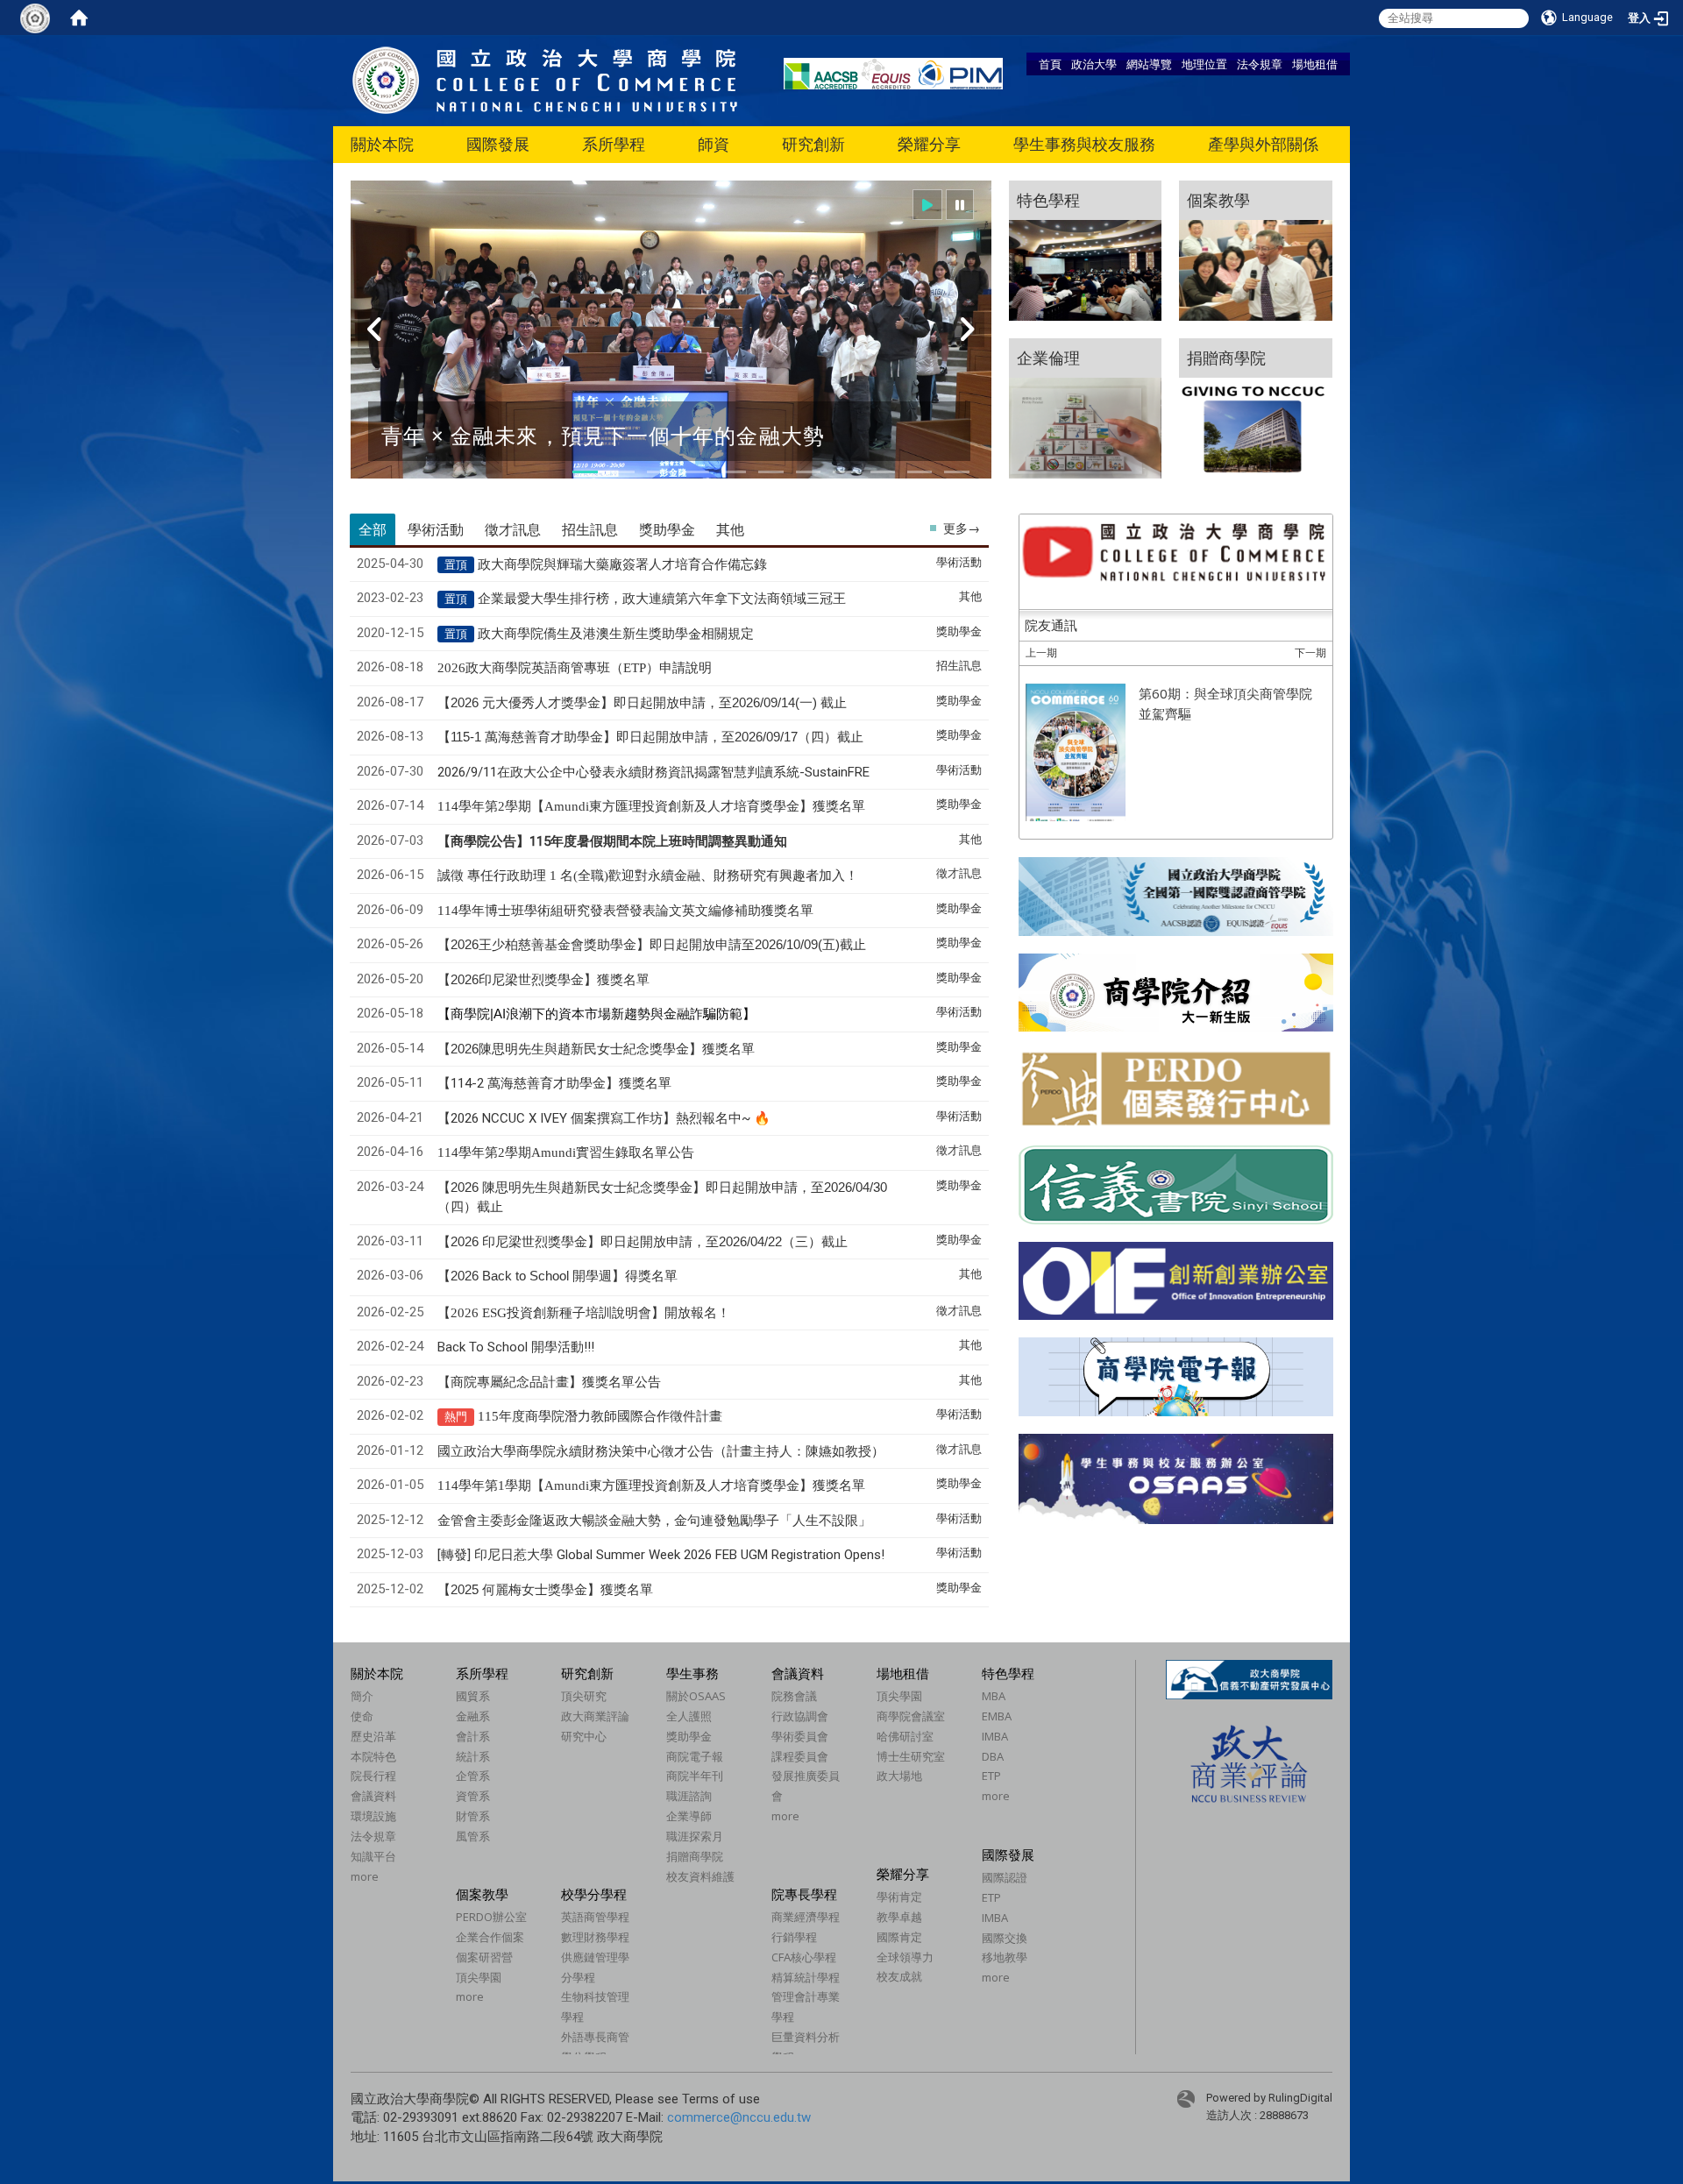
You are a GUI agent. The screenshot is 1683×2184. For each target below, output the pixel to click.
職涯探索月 (695, 1836)
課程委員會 (800, 1756)
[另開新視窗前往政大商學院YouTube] (1176, 553)
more (365, 1876)
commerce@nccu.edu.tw (739, 2117)
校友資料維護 (700, 1876)
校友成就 (899, 1976)
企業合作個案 (490, 1937)
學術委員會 (800, 1736)
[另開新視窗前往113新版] (1176, 992)
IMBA (995, 1736)
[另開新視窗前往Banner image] (1176, 1185)
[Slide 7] (808, 472)
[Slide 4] (697, 472)
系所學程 (614, 144)
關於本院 (382, 144)
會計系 (473, 1736)
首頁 (1050, 64)
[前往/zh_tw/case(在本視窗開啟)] (1256, 251)
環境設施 (373, 1816)
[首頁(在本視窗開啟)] (79, 18)
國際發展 (498, 144)
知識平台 (373, 1856)
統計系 (473, 1756)
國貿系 (473, 1696)
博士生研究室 (911, 1756)
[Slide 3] (659, 472)
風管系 (473, 1836)
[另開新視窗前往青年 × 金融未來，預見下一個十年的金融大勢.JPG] (671, 340)
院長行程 (373, 1776)
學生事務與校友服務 (1084, 144)
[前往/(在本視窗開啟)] (545, 79)
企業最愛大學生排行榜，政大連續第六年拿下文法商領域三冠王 (662, 599)
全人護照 (689, 1716)
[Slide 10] (920, 472)
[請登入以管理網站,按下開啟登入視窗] (35, 18)
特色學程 (1008, 1673)
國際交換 (1005, 1938)
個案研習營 (484, 1957)
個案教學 (482, 1894)
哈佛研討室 (905, 1736)
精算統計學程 (806, 1977)
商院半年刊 (695, 1776)
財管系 (473, 1816)
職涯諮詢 (689, 1796)
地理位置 (1204, 64)
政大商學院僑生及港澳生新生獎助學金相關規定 (616, 634)
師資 (714, 144)
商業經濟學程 (806, 1917)
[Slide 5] (734, 472)
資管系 (473, 1796)
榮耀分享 (929, 144)
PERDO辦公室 (491, 1917)
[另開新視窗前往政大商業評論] (1249, 1763)
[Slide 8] (845, 472)
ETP (991, 1776)
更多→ (962, 528)
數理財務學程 (595, 1937)
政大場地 (899, 1776)
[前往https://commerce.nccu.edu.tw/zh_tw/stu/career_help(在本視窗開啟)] (1256, 408)
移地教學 (1005, 1957)
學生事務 (692, 1673)
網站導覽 (1149, 64)
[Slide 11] (956, 472)
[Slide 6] (770, 472)
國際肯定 (899, 1937)
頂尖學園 (899, 1696)
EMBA (997, 1716)
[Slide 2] (622, 472)
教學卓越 (899, 1917)
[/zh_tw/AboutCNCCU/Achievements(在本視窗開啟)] (352, 1896)
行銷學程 (794, 1937)
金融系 (473, 1716)
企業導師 (689, 1816)
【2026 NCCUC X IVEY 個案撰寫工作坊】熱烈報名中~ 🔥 (604, 1118)
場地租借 (1315, 64)
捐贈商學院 (695, 1856)
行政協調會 (800, 1716)
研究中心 (584, 1736)
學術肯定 (899, 1897)
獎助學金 (689, 1736)
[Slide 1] (585, 472)
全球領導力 (905, 1957)
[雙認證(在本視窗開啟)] (1176, 895)
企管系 (473, 1776)
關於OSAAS (696, 1696)
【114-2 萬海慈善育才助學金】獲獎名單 (554, 1083)
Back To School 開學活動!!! (516, 1347)
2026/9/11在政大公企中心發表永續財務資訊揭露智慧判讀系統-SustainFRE (653, 772)
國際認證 (1005, 1877)
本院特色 (373, 1756)
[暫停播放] (960, 205)
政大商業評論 (595, 1716)
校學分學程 (594, 1894)
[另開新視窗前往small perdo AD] (1176, 1087)
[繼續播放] (927, 205)
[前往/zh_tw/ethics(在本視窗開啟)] (1086, 408)
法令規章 (1260, 64)
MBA (994, 1696)
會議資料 (373, 1796)
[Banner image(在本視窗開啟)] (1176, 1281)
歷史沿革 (373, 1736)
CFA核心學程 (804, 1957)
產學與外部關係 (1263, 144)
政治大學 (1094, 64)
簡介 (362, 1696)
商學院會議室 (911, 1716)
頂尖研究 (584, 1696)
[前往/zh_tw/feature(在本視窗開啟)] (1086, 251)
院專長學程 (804, 1894)
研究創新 (813, 144)
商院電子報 (695, 1756)
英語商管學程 (595, 1917)
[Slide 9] (883, 472)
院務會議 (794, 1696)
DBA (993, 1756)
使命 (362, 1716)
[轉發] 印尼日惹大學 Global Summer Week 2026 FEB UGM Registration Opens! (661, 1555)
